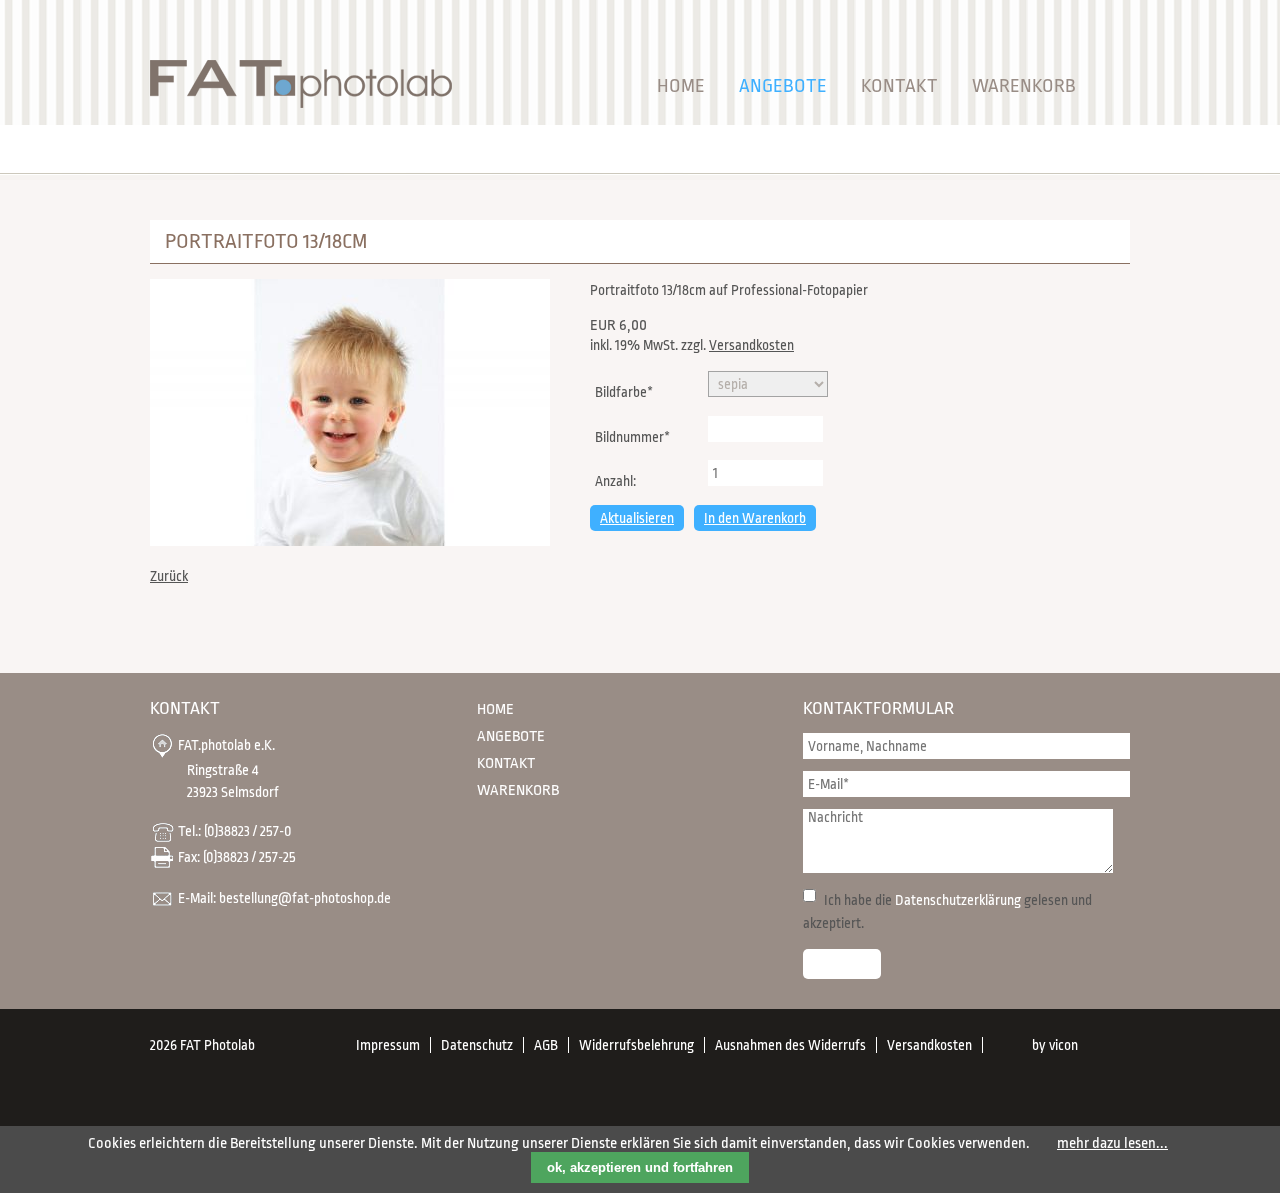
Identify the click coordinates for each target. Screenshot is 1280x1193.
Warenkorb (1024, 86)
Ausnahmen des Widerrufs (790, 1045)
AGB (546, 1045)
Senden (842, 964)
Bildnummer (632, 436)
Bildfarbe (623, 391)
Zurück (169, 576)
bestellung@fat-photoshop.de (305, 897)
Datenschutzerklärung (958, 900)
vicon (1063, 1045)
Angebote (783, 86)
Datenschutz (477, 1045)
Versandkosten (751, 345)
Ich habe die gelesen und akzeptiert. (947, 911)
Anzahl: (615, 481)
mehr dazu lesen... (1112, 1143)
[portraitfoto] (350, 541)
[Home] (301, 103)
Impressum (388, 1045)
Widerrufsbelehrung (636, 1045)
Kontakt (899, 86)
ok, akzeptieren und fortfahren (640, 1167)
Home (681, 86)
